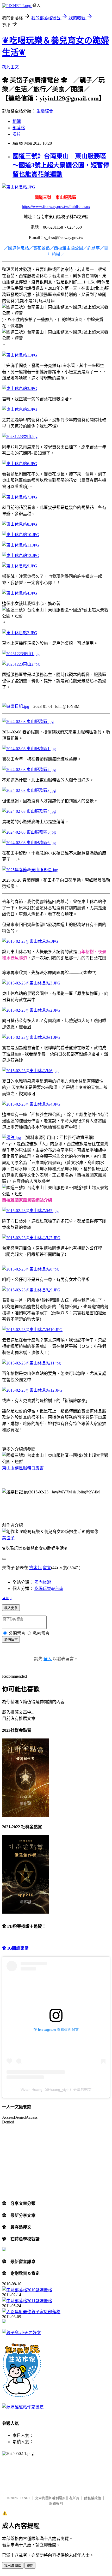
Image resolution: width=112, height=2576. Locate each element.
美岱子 (8, 1538)
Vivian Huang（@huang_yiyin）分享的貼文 (56, 2090)
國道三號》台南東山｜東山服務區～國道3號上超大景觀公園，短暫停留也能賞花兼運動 (61, 165)
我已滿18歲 (13, 2566)
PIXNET (24, 2498)
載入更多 (11, 1608)
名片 (17, 134)
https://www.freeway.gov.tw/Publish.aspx (56, 207)
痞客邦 (35, 1568)
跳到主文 (10, 67)
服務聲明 (56, 2504)
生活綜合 (45, 111)
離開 (30, 2566)
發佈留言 (11, 1640)
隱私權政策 (93, 2498)
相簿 (17, 121)
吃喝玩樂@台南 (49, 1589)
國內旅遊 (43, 1582)
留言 (47, 1568)
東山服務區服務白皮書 (23, 1468)
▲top (7, 1598)
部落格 (19, 128)
